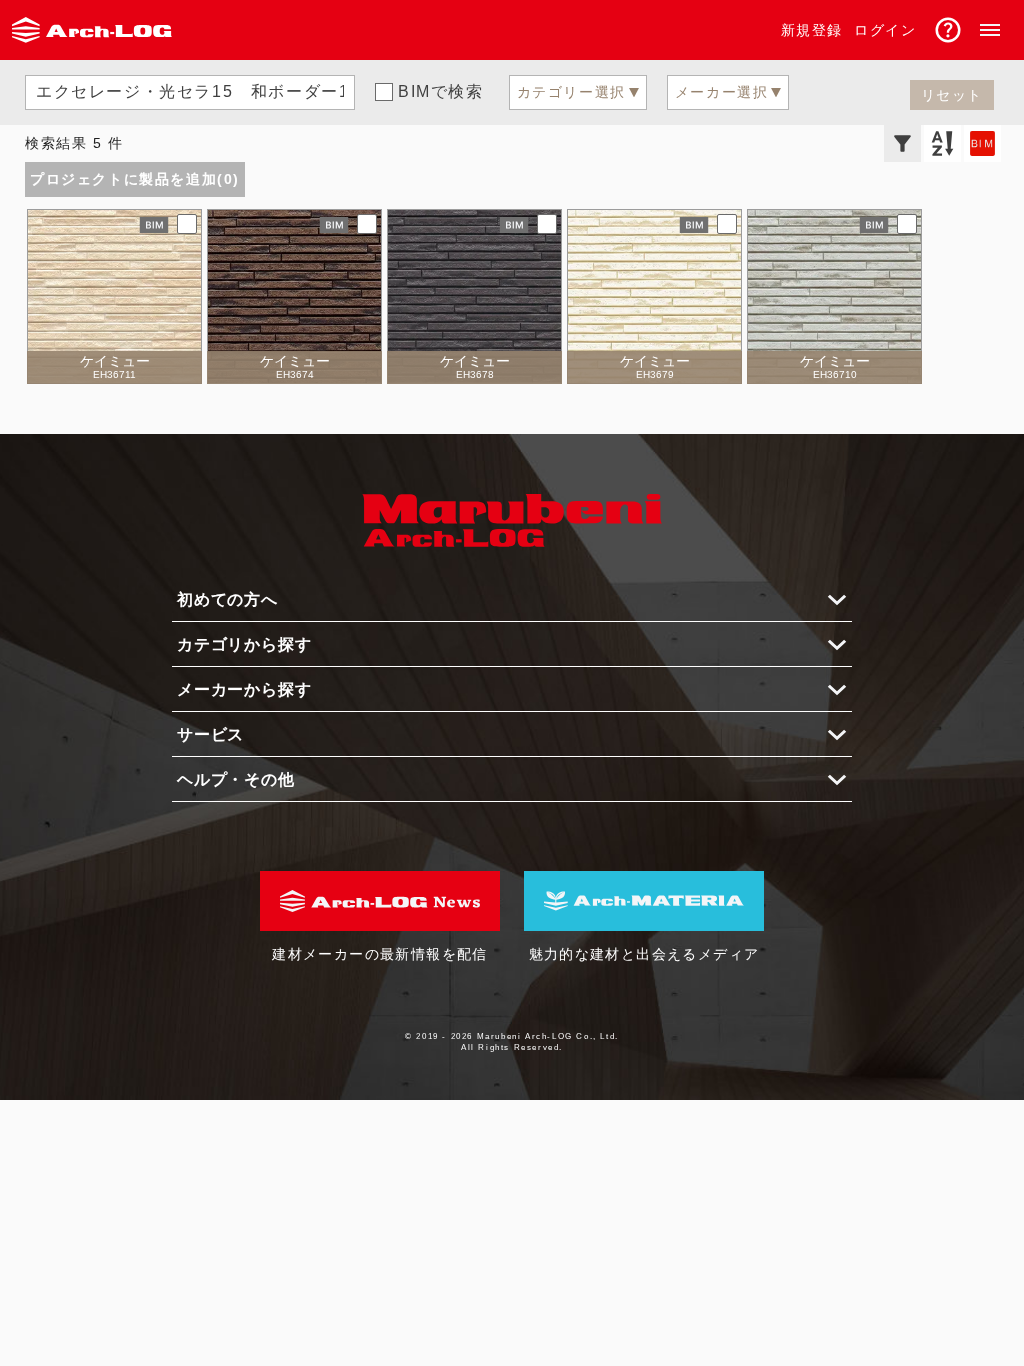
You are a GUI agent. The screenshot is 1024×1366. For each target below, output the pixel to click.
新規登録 (812, 30)
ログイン (885, 30)
